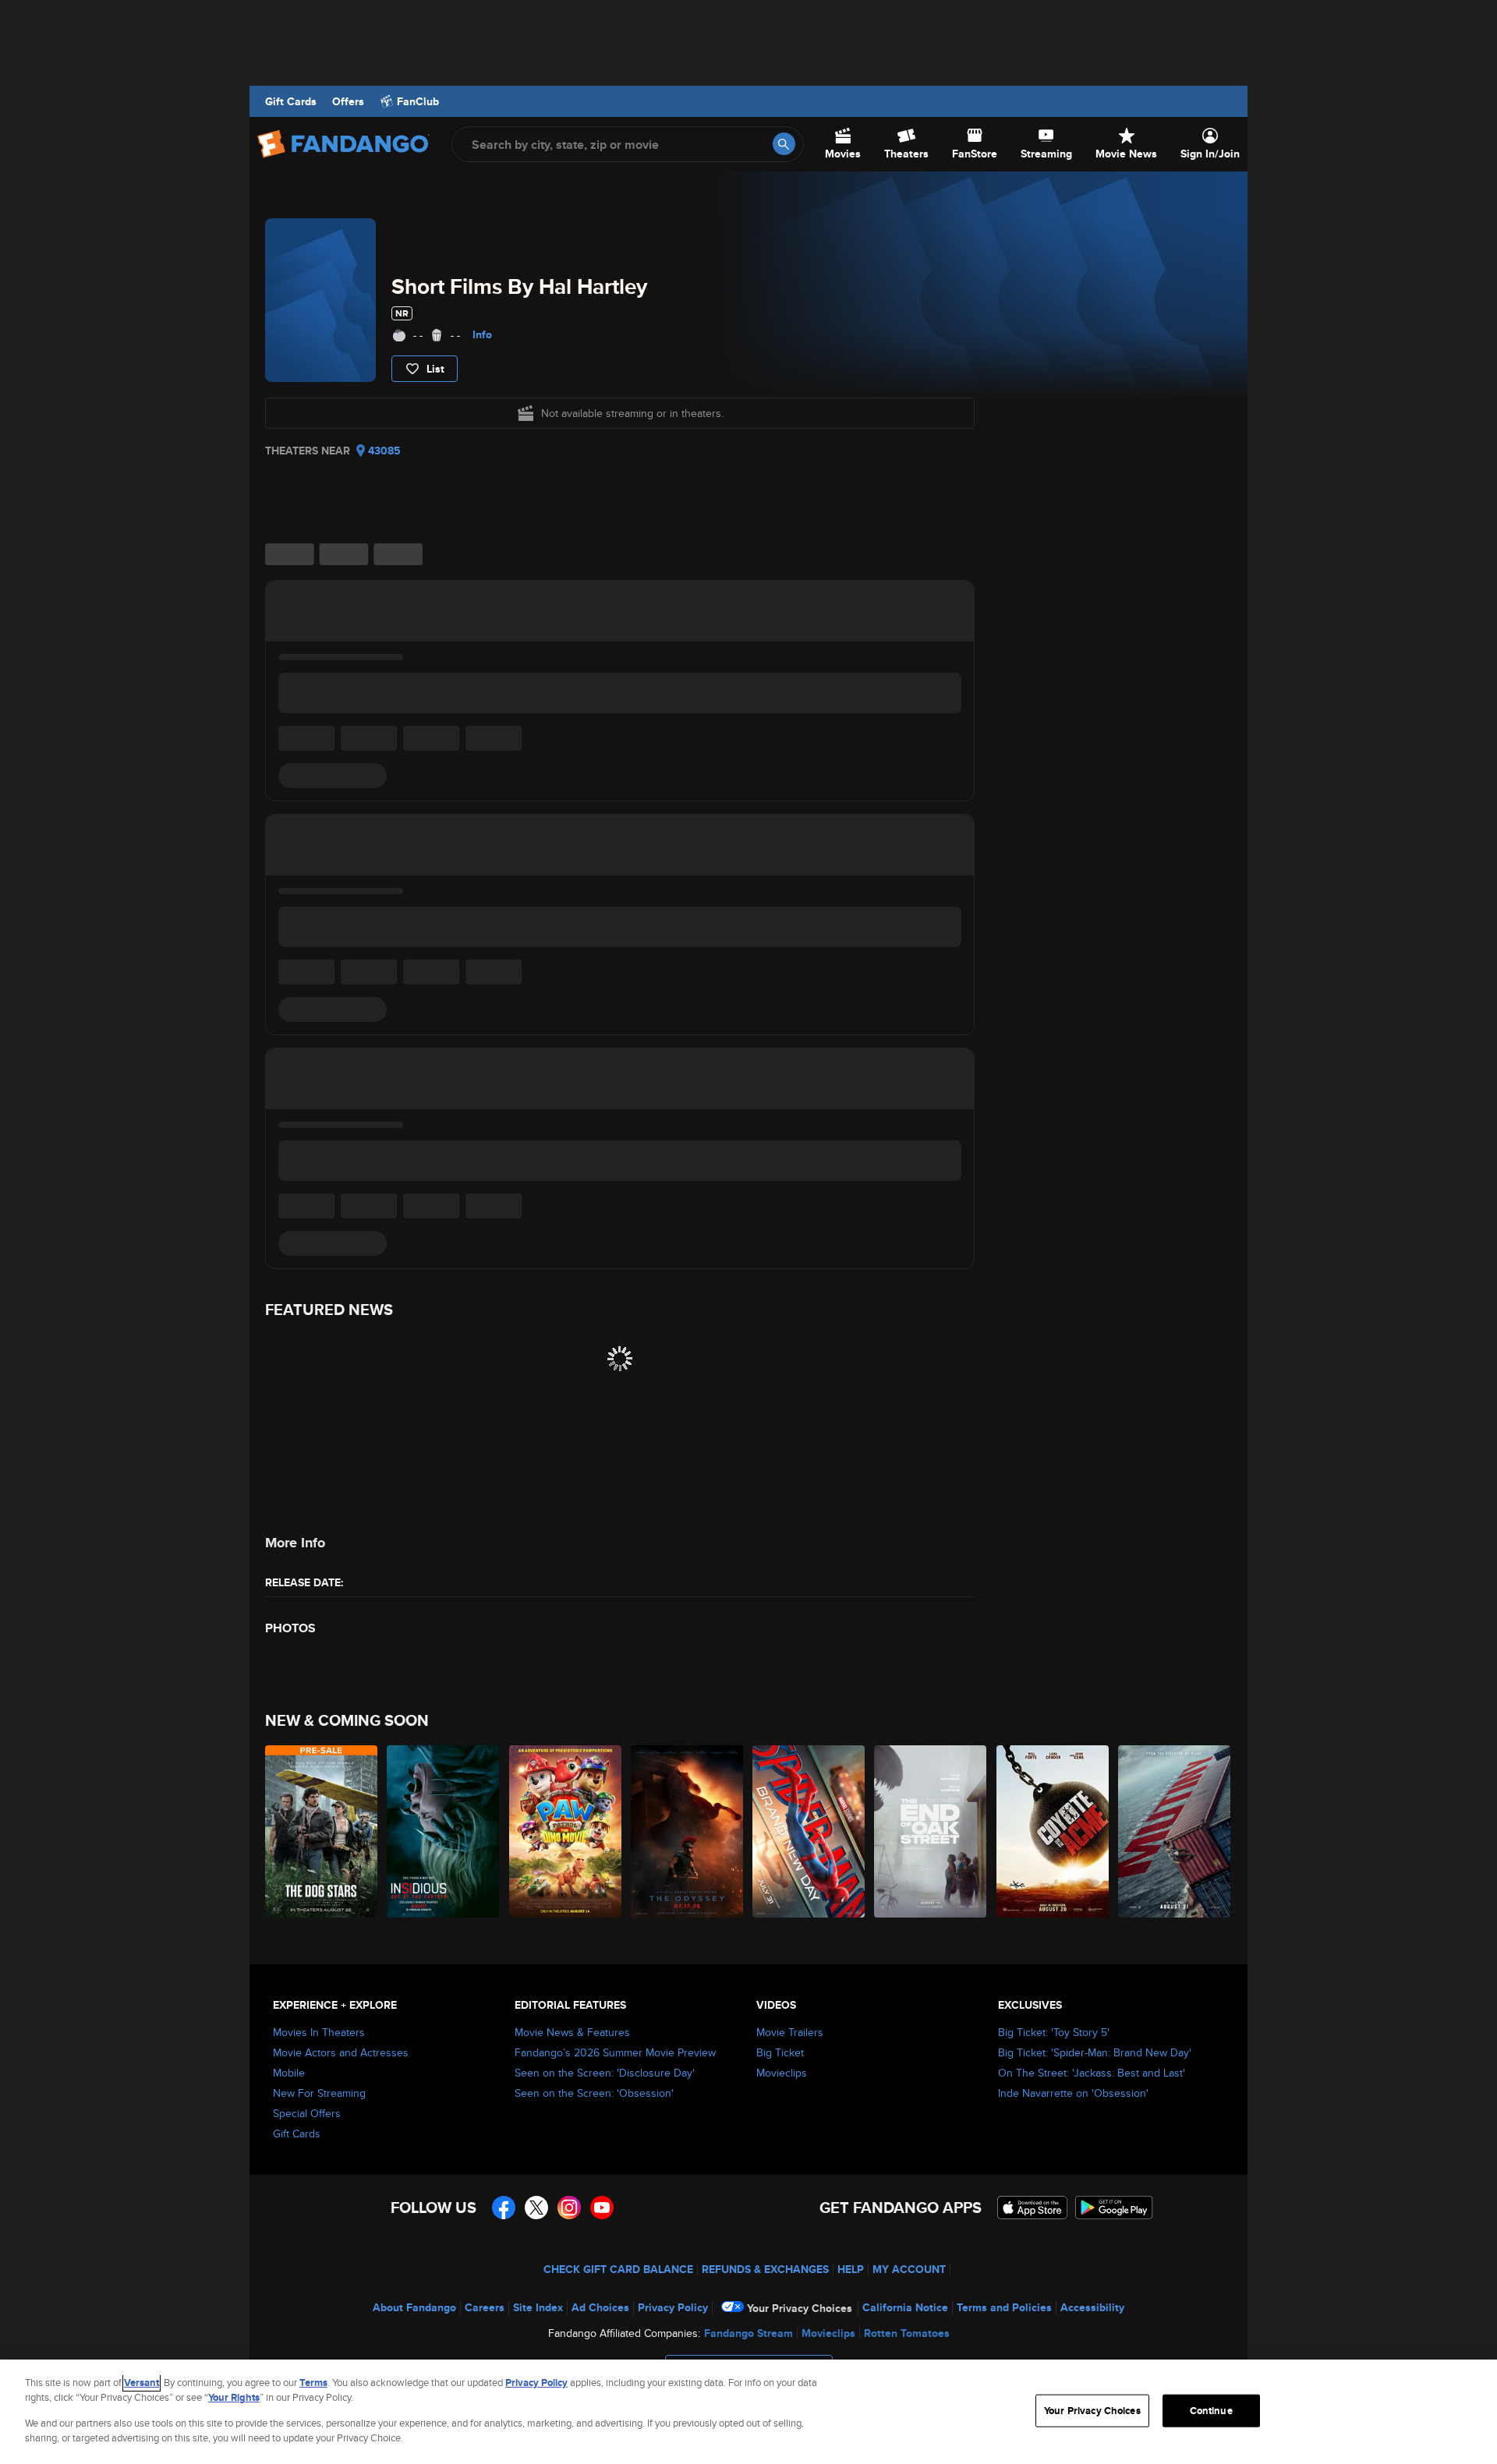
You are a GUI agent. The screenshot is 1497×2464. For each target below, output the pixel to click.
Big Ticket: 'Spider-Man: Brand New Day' (1095, 2052)
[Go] (784, 144)
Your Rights (234, 2397)
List (435, 369)
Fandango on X (536, 2208)
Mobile (289, 2073)
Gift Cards (291, 101)
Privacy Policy (673, 2307)
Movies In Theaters (319, 2032)
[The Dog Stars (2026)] (322, 1831)
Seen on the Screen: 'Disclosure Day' (605, 2073)
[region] (748, 2412)
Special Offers (307, 2113)
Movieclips (782, 2073)
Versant (142, 2383)
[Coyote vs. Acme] (1053, 1831)
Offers (348, 101)
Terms (313, 2383)
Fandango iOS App (1032, 2208)
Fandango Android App (1114, 2208)
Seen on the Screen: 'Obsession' (594, 2093)
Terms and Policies (1004, 2307)
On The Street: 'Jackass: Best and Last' (1092, 2073)
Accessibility (1092, 2307)
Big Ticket (780, 2052)
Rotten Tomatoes (907, 2333)
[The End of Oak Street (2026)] (931, 1831)
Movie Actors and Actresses (341, 2052)
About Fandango (414, 2307)
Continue (1211, 2411)
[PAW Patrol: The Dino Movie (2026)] (566, 1831)
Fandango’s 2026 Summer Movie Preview (615, 2052)
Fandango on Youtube (602, 2208)
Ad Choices (600, 2307)
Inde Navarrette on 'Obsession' (1073, 2093)
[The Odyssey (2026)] (688, 1831)
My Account (909, 2269)
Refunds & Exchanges (765, 2269)
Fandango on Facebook (504, 2208)
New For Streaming (319, 2093)
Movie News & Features (572, 2032)
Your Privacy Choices (800, 2308)
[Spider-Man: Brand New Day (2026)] (809, 1831)
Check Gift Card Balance (618, 2269)
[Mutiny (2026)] (1175, 1831)
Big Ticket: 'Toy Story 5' (1054, 2032)
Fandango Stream (748, 2333)
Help (851, 2269)
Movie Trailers (790, 2032)
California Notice (905, 2307)
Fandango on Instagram (569, 2208)
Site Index (538, 2307)
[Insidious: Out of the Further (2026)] (444, 1831)
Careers (485, 2307)
